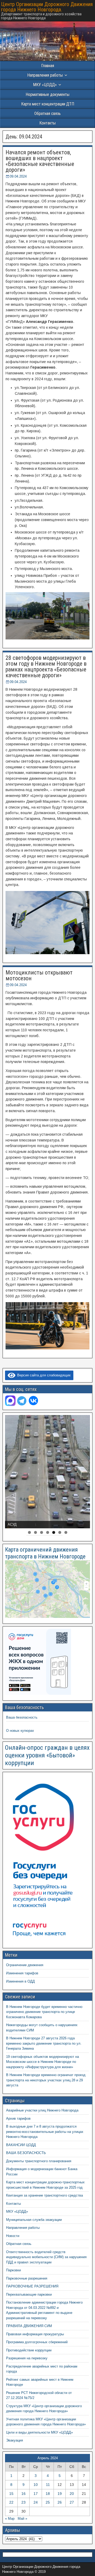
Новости (13, 2236)
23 (23, 2502)
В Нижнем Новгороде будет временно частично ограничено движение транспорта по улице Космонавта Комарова (44, 2012)
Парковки (13, 2270)
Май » (22, 2519)
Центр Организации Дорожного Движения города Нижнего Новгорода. (47, 7)
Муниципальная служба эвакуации (34, 2220)
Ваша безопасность (22, 1717)
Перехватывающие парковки (29, 2294)
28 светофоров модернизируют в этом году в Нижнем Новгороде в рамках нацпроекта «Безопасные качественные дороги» (46, 667)
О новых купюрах (20, 1731)
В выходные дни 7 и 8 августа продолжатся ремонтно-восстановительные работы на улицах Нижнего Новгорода (45, 2132)
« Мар (10, 2519)
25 (48, 2502)
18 (48, 2494)
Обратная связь (47, 113)
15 (11, 2494)
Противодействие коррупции (29, 2350)
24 (36, 2502)
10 (36, 2485)
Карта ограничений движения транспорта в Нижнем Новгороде (45, 1553)
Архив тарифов (18, 2118)
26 (60, 2502)
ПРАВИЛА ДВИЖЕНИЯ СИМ (29, 2326)
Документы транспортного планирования (39, 2161)
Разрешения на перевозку (27, 2358)
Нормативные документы (47, 94)
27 (72, 2502)
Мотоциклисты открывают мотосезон (39, 975)
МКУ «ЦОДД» (45, 85)
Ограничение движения (25, 1965)
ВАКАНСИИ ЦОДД (21, 2145)
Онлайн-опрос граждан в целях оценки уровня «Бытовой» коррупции (47, 1755)
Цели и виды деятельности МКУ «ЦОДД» (39, 2432)
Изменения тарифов (22, 1973)
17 (36, 2494)
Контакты (47, 123)
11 (48, 2485)
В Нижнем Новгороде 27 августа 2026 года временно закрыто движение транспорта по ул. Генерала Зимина (44, 2043)
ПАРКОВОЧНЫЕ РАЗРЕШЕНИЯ (32, 2286)
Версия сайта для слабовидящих (43, 1375)
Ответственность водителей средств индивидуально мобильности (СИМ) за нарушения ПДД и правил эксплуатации (46, 2257)
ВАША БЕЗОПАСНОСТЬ (26, 2153)
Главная (48, 66)
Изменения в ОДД (20, 1981)
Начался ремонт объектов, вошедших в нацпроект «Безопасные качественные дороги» (40, 161)
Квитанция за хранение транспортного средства (44, 2195)
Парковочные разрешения (27, 2278)
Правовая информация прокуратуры (35, 2334)
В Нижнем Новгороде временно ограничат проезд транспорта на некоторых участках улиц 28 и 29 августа (46, 2080)
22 (11, 2502)
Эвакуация (15, 2440)
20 (72, 2494)
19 (60, 2494)
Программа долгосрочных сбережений (37, 2342)
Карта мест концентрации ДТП (48, 104)
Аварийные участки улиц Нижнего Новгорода (42, 2110)
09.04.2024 (18, 176)
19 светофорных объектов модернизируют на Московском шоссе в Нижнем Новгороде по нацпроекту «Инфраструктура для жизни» (42, 2062)
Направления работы (23, 2228)
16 (23, 2494)
